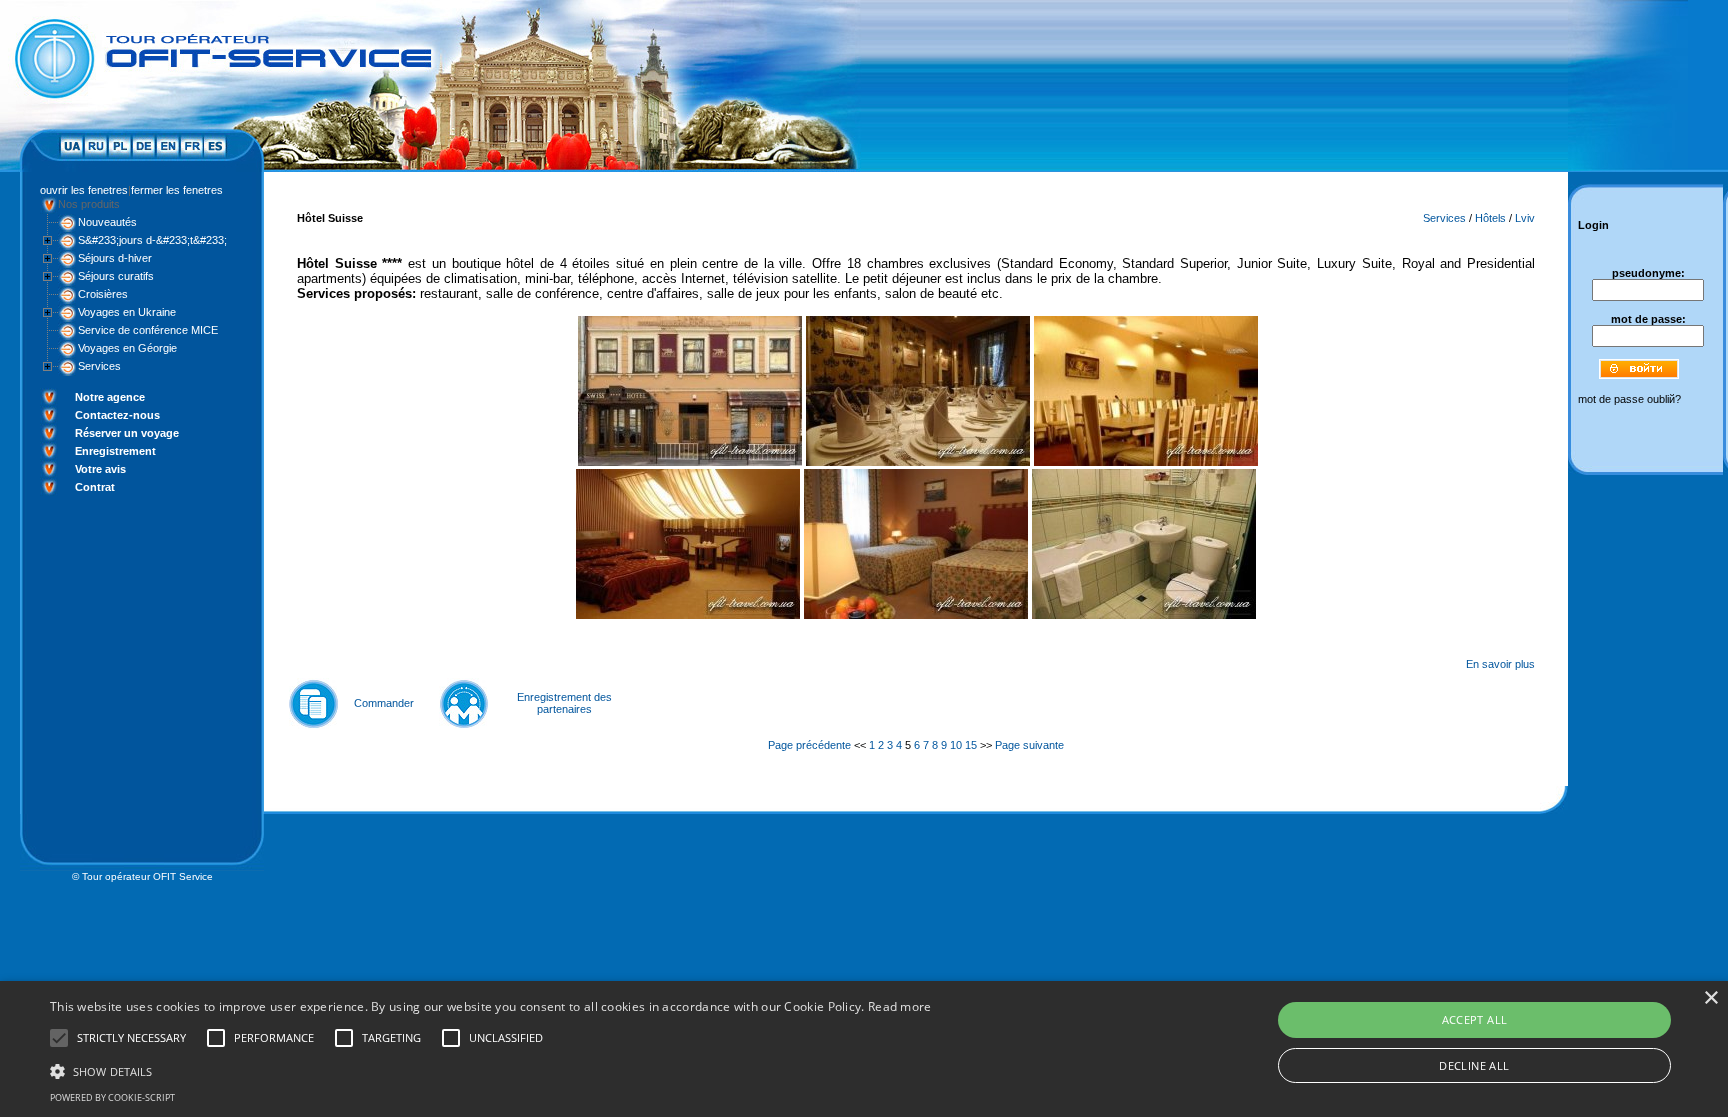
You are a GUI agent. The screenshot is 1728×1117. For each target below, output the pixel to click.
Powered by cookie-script (112, 1097)
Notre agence (110, 397)
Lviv (1525, 218)
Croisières (103, 294)
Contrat (95, 487)
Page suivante (1029, 745)
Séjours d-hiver (115, 258)
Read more (900, 1006)
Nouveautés (107, 222)
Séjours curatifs (116, 276)
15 (971, 745)
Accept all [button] (1475, 1019)
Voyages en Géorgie (127, 348)
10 (956, 745)
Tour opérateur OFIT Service (147, 876)
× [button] (1710, 998)
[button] (491, 1070)
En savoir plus (1500, 664)
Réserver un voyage (127, 433)
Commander (384, 703)
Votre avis (100, 469)
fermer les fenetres (177, 190)
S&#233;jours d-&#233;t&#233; (152, 240)
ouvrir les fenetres (84, 190)
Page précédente (809, 745)
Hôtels (1490, 218)
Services (99, 366)
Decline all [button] (1474, 1065)
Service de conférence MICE (148, 330)
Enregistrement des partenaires (564, 703)
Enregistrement (115, 451)
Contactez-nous (117, 415)
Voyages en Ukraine (127, 312)
